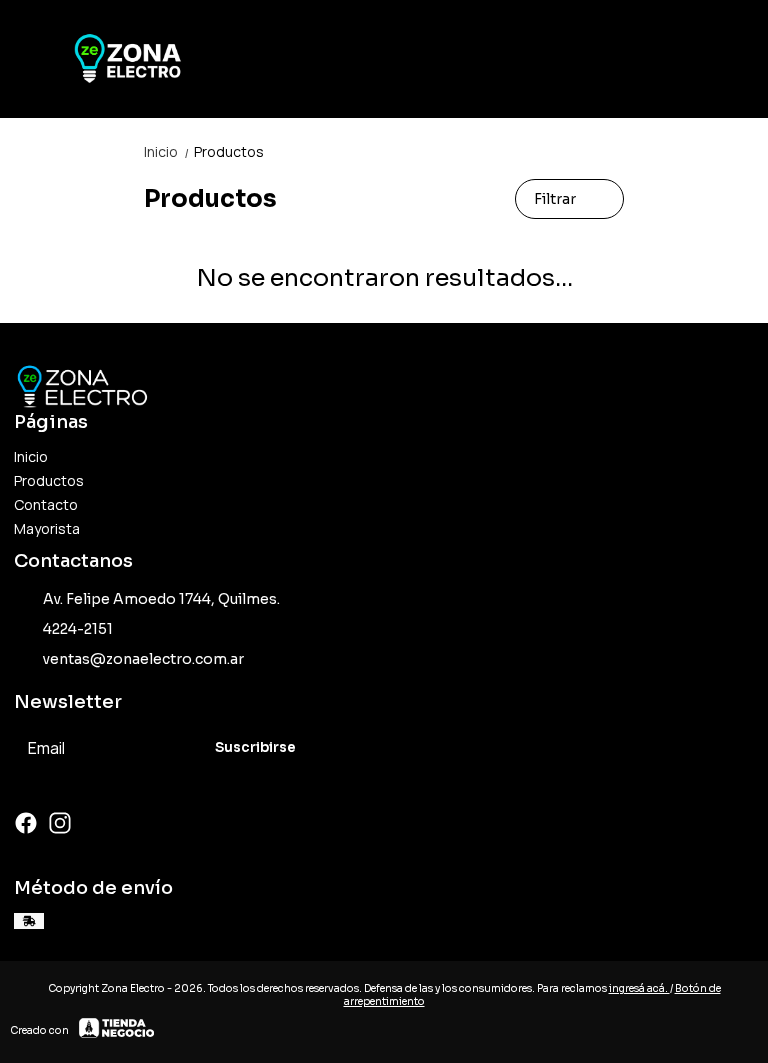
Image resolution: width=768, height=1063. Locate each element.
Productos (229, 151)
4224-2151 (78, 629)
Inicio (167, 151)
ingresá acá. (639, 988)
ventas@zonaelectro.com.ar (143, 659)
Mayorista (47, 528)
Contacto (46, 504)
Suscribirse (255, 747)
